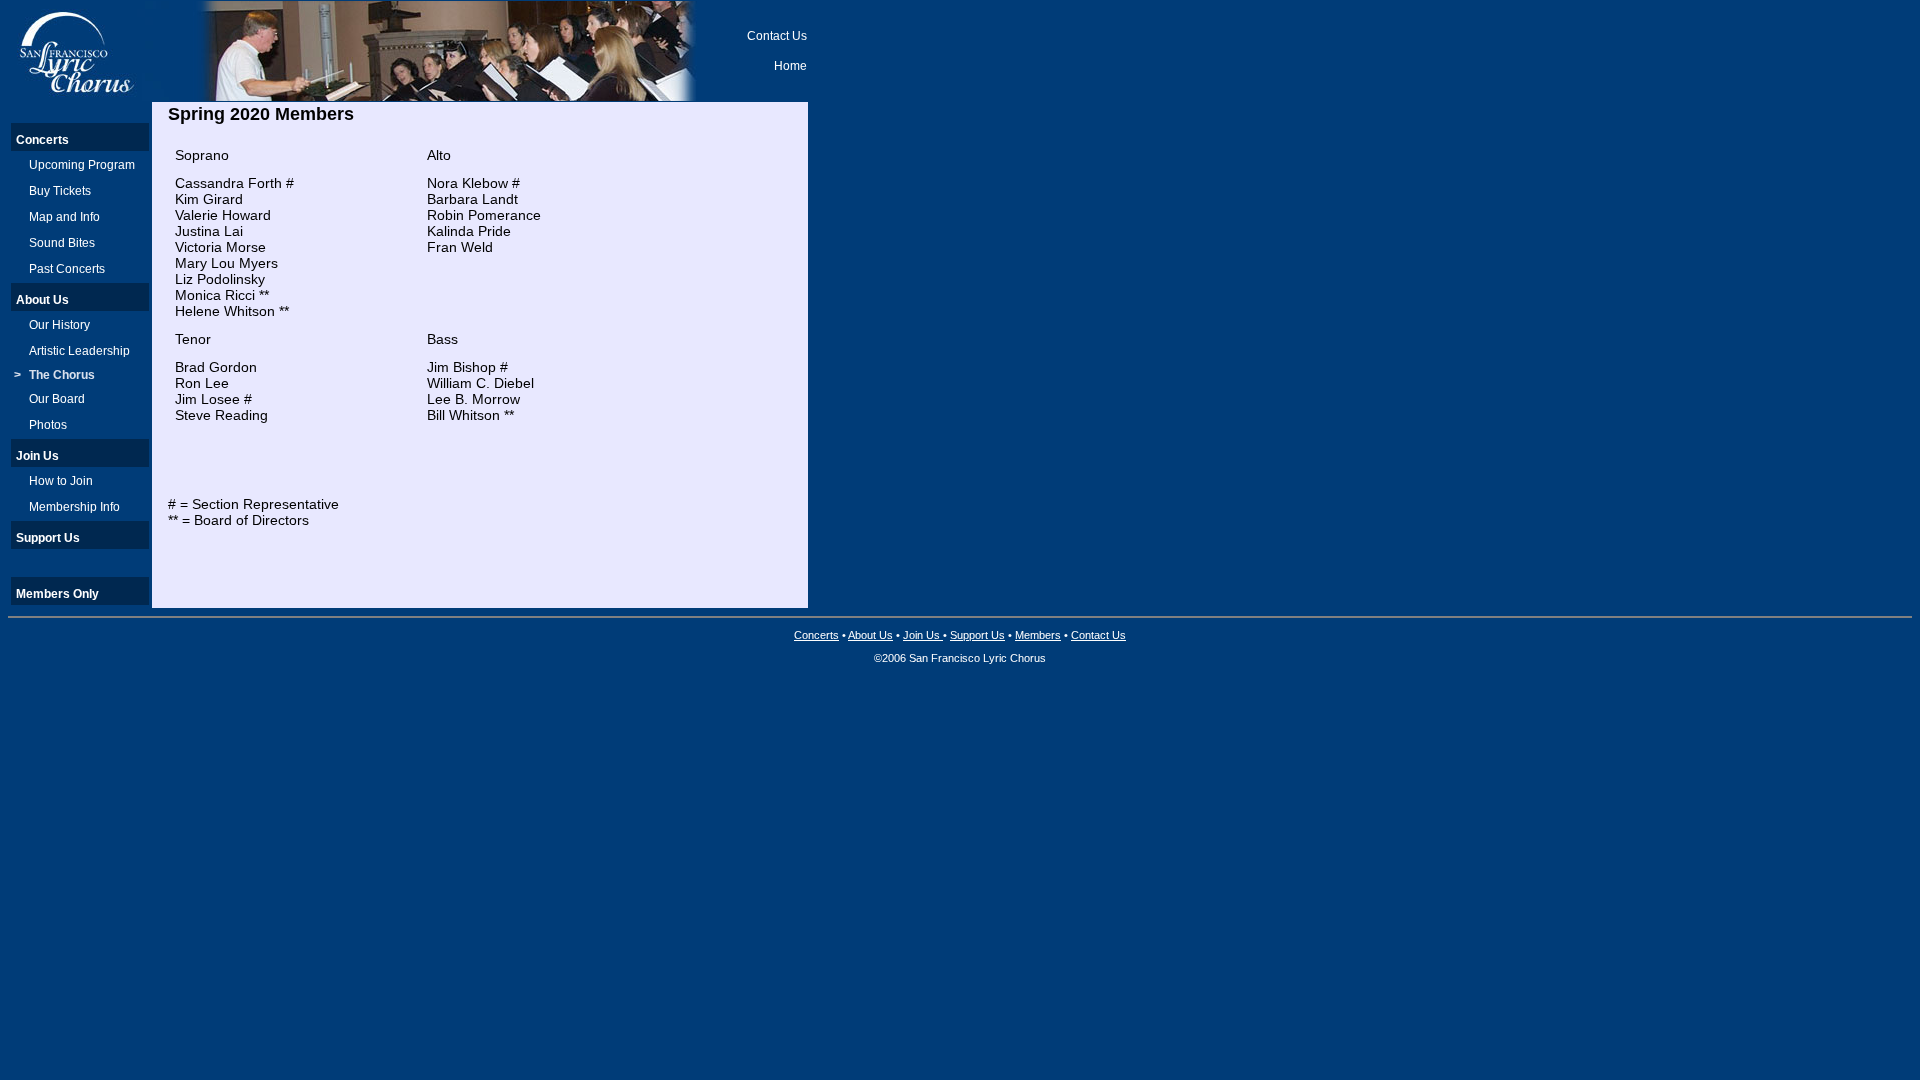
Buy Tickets (60, 191)
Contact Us (777, 36)
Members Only (57, 594)
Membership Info (74, 507)
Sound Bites (62, 243)
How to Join (61, 481)
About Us (42, 300)
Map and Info (64, 217)
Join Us (37, 456)
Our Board (57, 399)
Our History (59, 325)
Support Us (48, 538)
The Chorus (62, 375)
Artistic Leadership (79, 351)
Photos (48, 425)
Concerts (42, 140)
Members (1038, 635)
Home (790, 66)
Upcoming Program (82, 165)
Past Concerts (67, 269)
